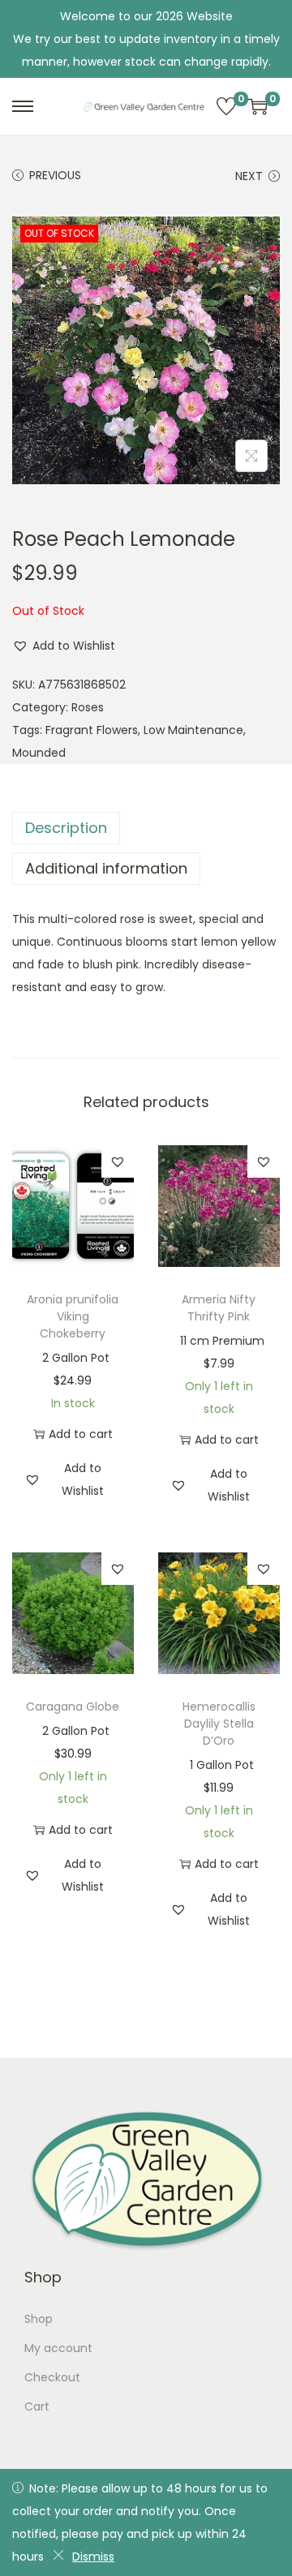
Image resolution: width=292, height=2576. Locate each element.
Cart (37, 2406)
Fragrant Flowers (92, 730)
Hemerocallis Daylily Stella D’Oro (219, 1724)
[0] (226, 106)
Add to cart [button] (81, 1434)
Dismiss (93, 2557)
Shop (39, 2319)
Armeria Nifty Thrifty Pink (219, 1308)
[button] (64, 646)
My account (58, 2348)
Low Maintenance (193, 730)
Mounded (39, 753)
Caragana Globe (73, 1707)
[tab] (146, 828)
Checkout (52, 2377)
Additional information (106, 868)
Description (66, 828)
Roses (88, 707)
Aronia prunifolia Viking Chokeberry (73, 1316)
